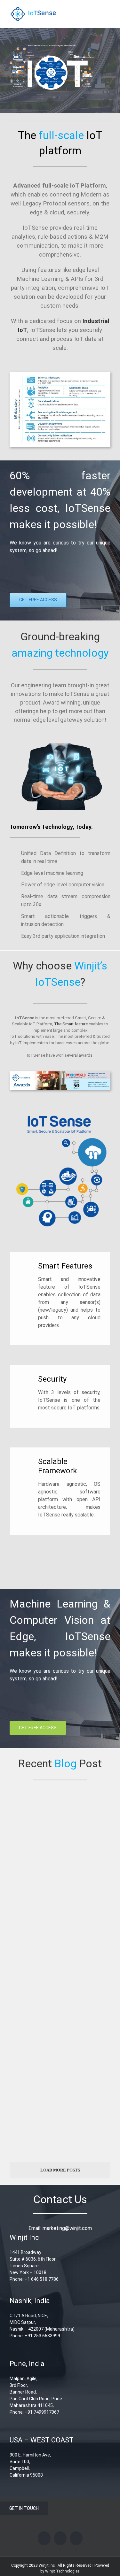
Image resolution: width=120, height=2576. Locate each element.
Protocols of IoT (30, 2120)
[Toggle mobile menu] (108, 10)
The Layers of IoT (32, 1871)
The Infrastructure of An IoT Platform (58, 1992)
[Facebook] (44, 2538)
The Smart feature (71, 1024)
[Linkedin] (76, 2538)
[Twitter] (60, 2538)
